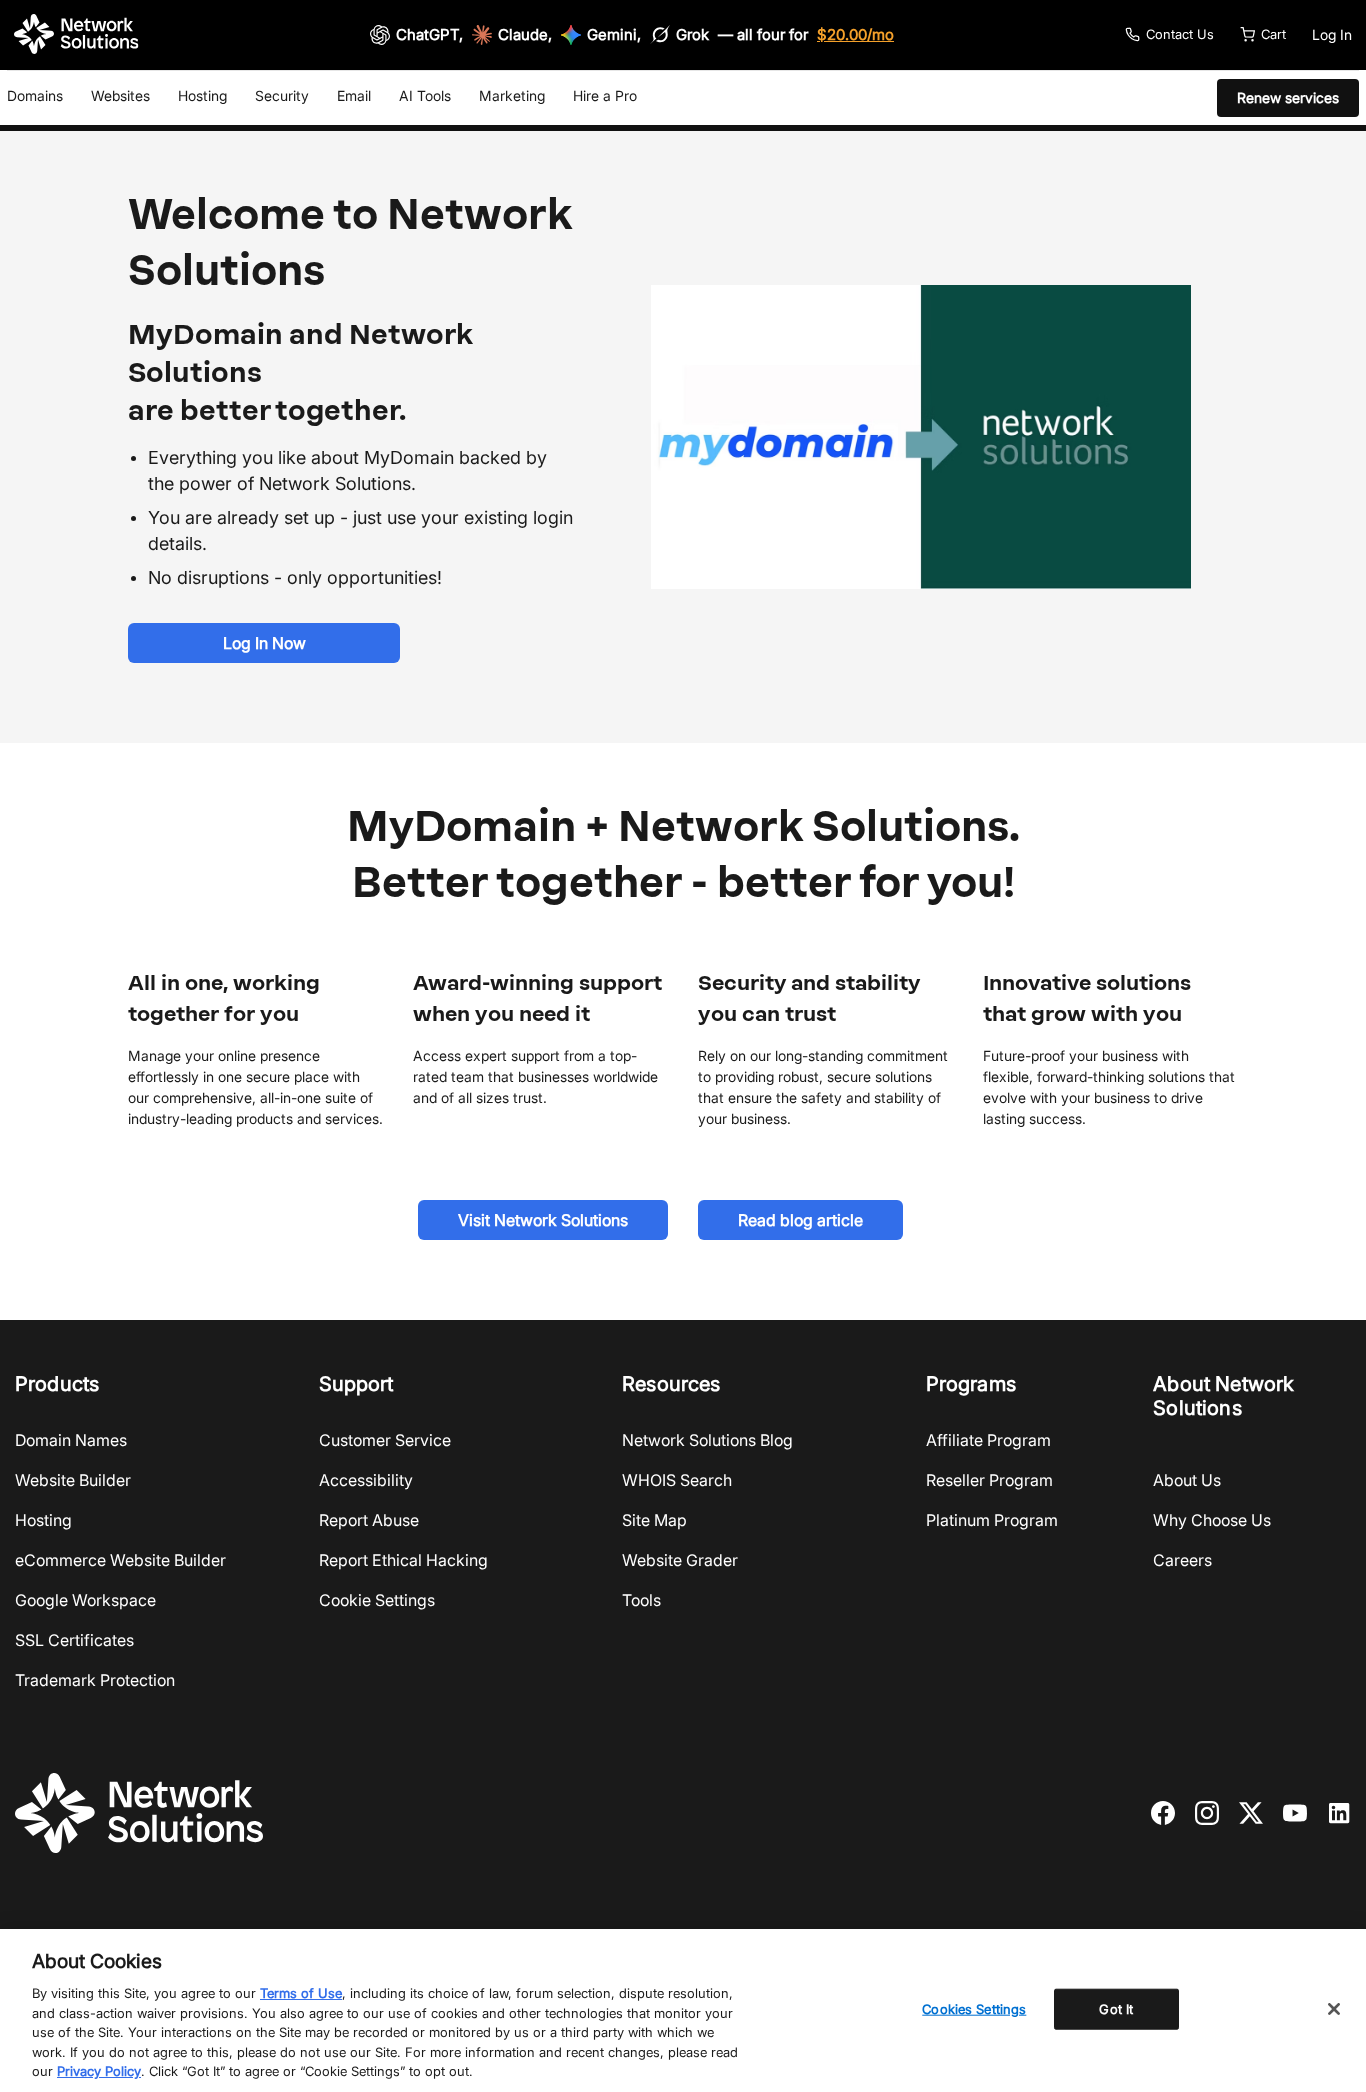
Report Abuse (369, 1520)
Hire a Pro (605, 95)
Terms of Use (301, 1993)
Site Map (654, 1520)
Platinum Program (992, 1520)
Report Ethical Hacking (403, 1560)
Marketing (512, 95)
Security (282, 95)
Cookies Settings (974, 2008)
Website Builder (73, 1480)
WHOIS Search (677, 1480)
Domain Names (71, 1440)
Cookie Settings (377, 1600)
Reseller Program (989, 1480)
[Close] (1334, 2009)
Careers (1182, 1560)
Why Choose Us (1212, 1520)
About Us (1187, 1480)
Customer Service (385, 1440)
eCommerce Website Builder (120, 1560)
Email (354, 95)
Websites (120, 95)
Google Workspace (85, 1600)
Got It (1116, 2008)
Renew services (1288, 97)
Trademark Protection (95, 1680)
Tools (641, 1600)
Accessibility (366, 1480)
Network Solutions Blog (707, 1440)
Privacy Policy (99, 2071)
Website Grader (680, 1560)
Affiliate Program (988, 1440)
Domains (35, 95)
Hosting (202, 95)
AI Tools (425, 95)
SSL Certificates (74, 1640)
